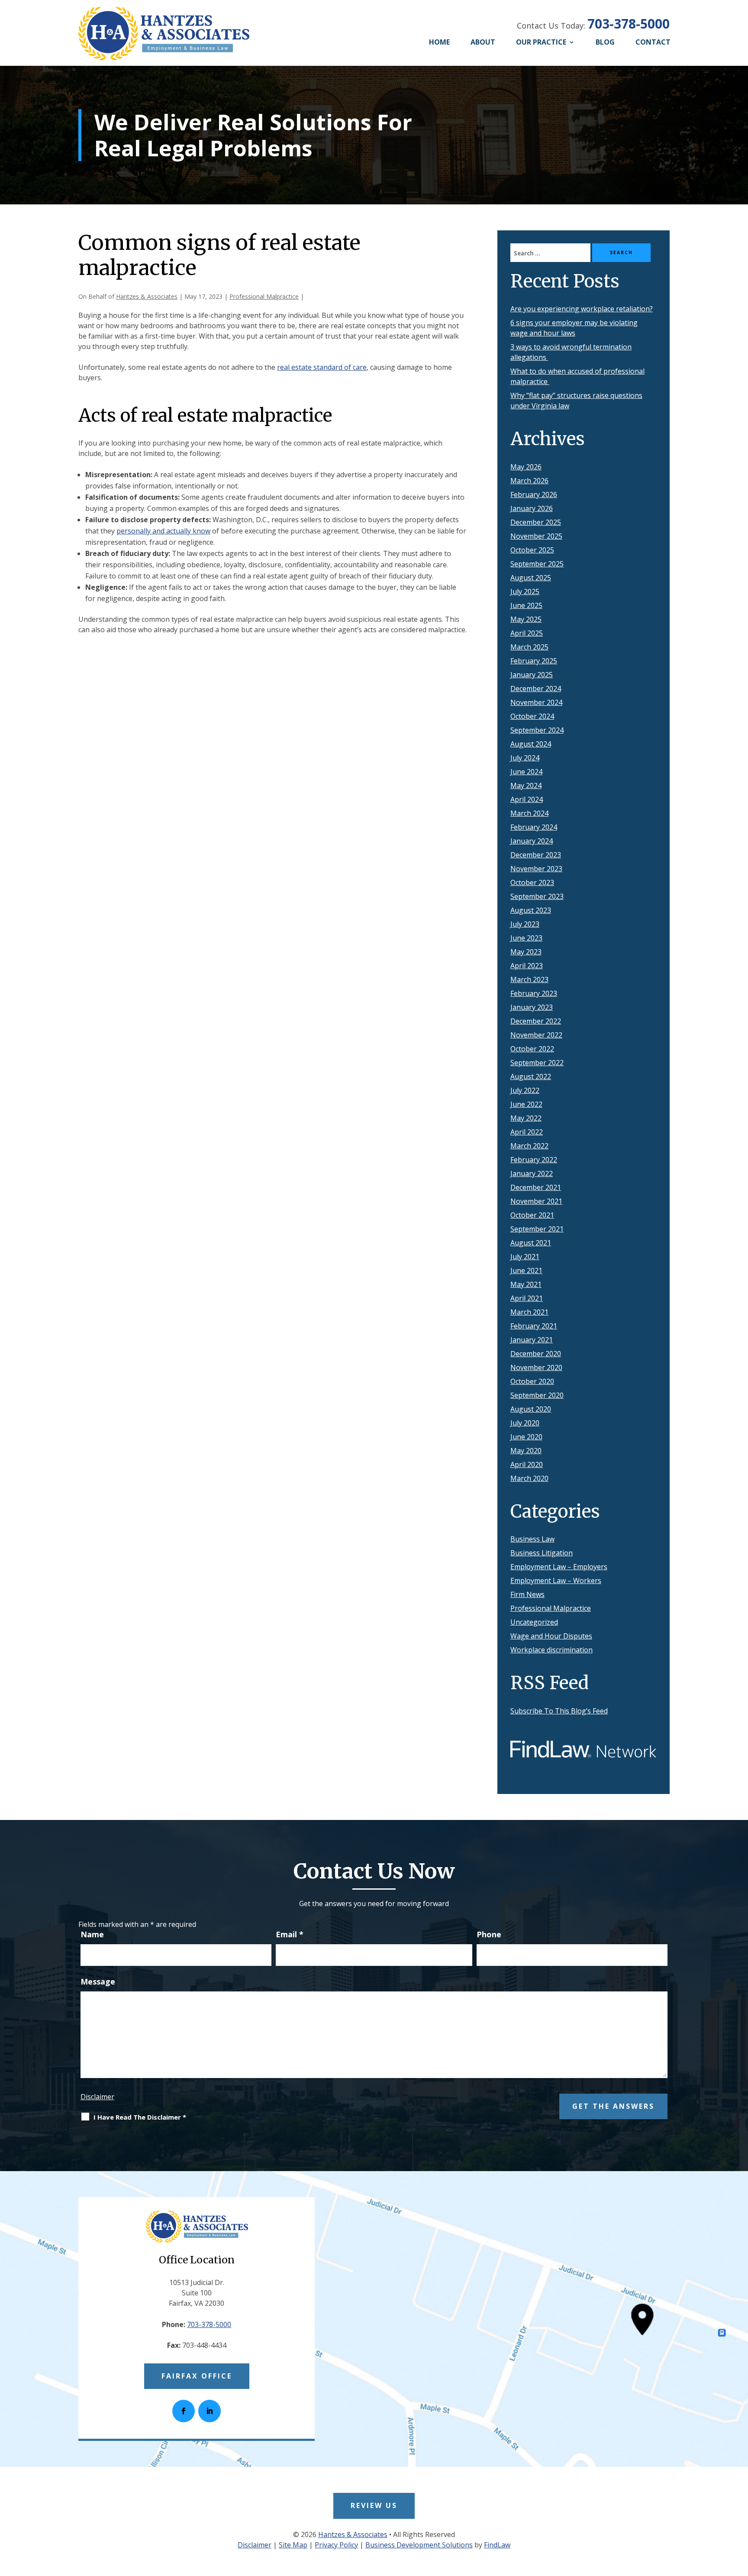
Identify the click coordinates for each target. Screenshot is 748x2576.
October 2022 (532, 1049)
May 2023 (526, 952)
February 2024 (534, 827)
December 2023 (536, 855)
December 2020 (536, 1354)
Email (290, 1934)
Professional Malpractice (264, 296)
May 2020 (526, 1451)
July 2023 (525, 924)
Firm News (527, 1594)
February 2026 (534, 495)
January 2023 (532, 1007)
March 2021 (529, 1312)
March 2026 (529, 481)
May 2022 (526, 1118)
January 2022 (532, 1173)
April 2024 (527, 799)
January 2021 (532, 1340)
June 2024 (526, 772)
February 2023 (534, 993)
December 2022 (536, 1021)
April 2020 (527, 1464)
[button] (738, 2513)
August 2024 (531, 744)
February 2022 (534, 1160)
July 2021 (525, 1257)
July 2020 (525, 1423)
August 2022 (531, 1076)
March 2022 (529, 1146)
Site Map (293, 2545)
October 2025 (532, 550)
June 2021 (526, 1270)
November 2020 (536, 1367)
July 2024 (525, 758)
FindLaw (497, 2545)
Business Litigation (542, 1553)
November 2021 (536, 1201)
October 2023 (532, 882)
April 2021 (527, 1298)
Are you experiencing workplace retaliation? (582, 309)
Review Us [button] (374, 2505)
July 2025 (525, 591)
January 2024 (532, 841)
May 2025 (526, 619)
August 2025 (531, 578)
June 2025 (526, 605)
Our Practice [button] (541, 42)
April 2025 (527, 633)
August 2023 (531, 910)
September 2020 (537, 1395)
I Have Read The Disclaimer (140, 2117)
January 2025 (532, 675)
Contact (653, 42)
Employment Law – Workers (556, 1581)
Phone (489, 1934)
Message (98, 1981)
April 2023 (527, 966)
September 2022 (537, 1063)
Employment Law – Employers (559, 1567)
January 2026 (532, 508)
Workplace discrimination (551, 1650)
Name (92, 1934)
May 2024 (526, 785)
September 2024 (537, 730)
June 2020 (526, 1437)
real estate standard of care (322, 367)
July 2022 (525, 1090)
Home (439, 42)
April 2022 (527, 1132)
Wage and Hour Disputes (551, 1636)
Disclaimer (97, 2097)
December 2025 (536, 522)
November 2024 (536, 702)
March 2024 (529, 813)
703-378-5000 (629, 24)
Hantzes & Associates (147, 296)
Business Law (532, 1539)
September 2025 (537, 564)
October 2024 (532, 716)
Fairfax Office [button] (197, 2376)
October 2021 (532, 1215)
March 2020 (529, 1478)
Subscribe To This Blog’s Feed (559, 1711)
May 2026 (526, 467)
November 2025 (536, 536)
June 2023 (526, 938)
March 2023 (529, 979)
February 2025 (534, 661)
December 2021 (536, 1187)
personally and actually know (163, 531)
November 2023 (536, 869)
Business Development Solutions (419, 2545)
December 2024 (536, 688)
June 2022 (526, 1104)
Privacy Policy (336, 2545)
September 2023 (537, 896)
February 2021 (534, 1326)
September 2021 (537, 1229)
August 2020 (531, 1409)
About (483, 42)
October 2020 (532, 1381)
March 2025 (529, 647)
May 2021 (526, 1284)
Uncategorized (534, 1622)
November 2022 (536, 1035)
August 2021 (531, 1243)
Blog (605, 42)
